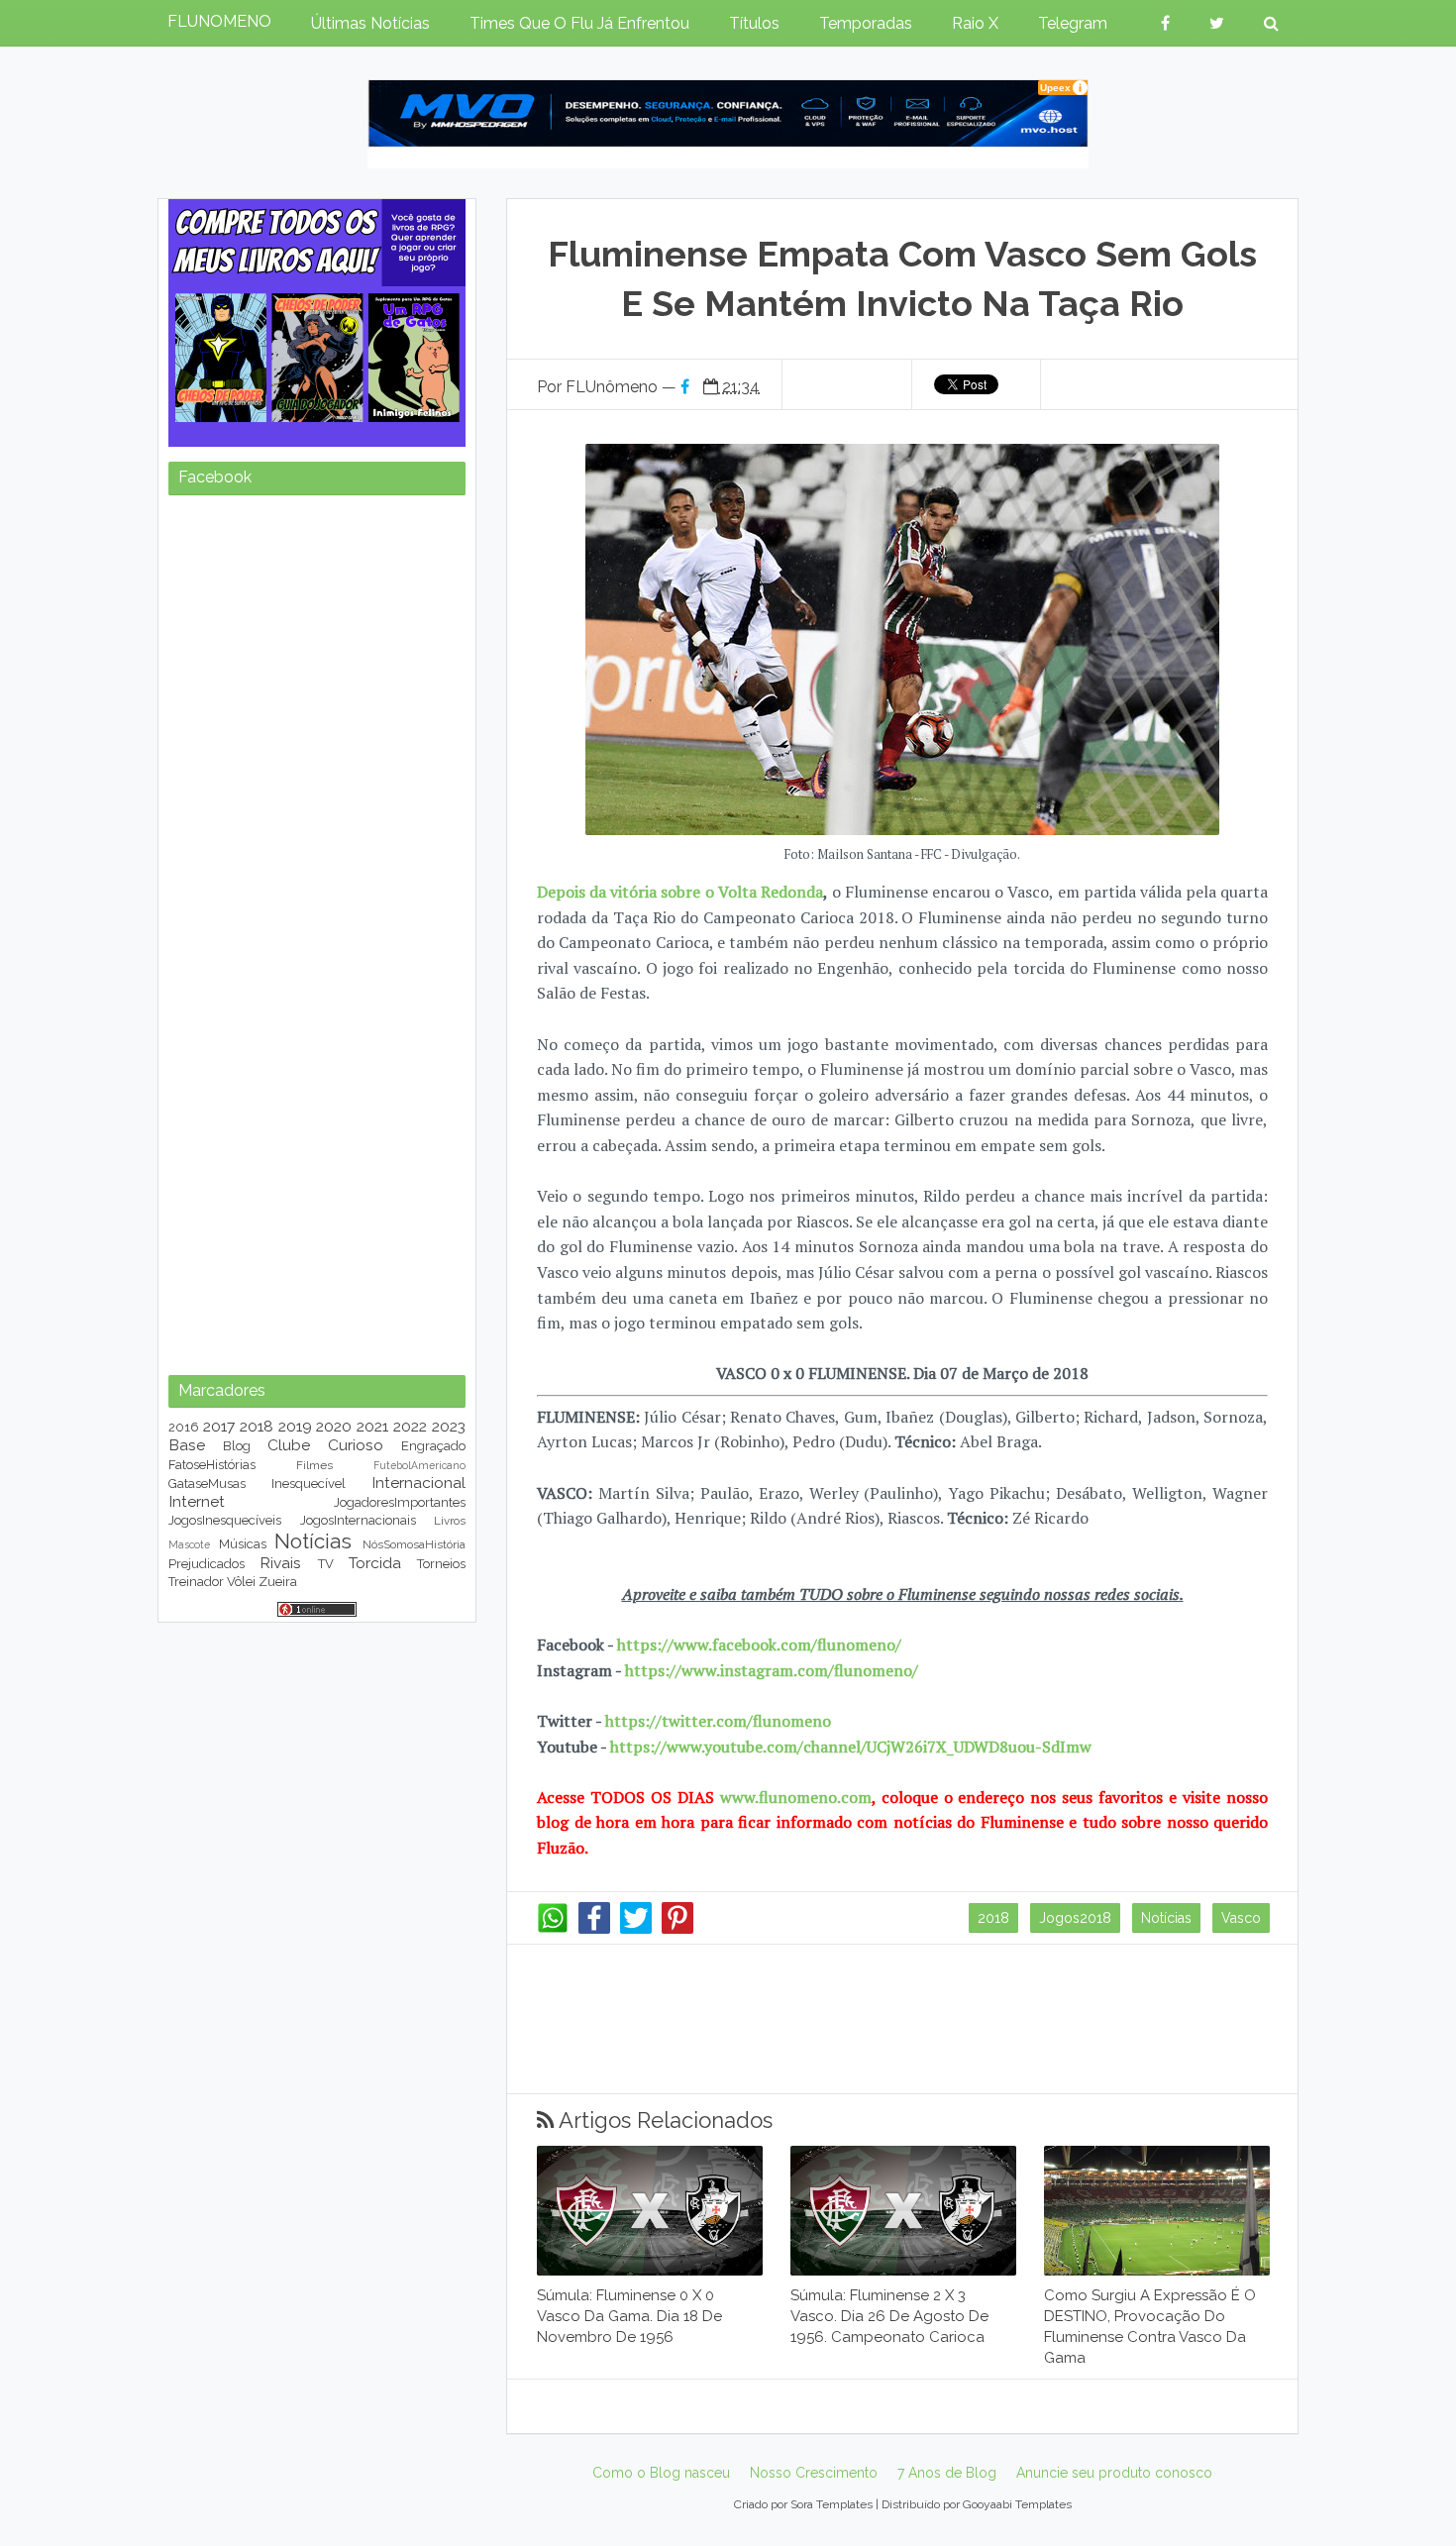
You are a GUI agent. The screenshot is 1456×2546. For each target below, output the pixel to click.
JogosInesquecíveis (225, 1520)
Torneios (441, 1564)
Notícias (1166, 1918)
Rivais (280, 1563)
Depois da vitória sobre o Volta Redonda (680, 892)
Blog (237, 1446)
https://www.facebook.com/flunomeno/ (759, 1644)
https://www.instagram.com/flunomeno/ (772, 1670)
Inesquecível (309, 1484)
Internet (197, 1501)
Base (187, 1445)
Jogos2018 (1075, 1918)
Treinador (196, 1582)
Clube (289, 1445)
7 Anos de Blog (947, 2473)
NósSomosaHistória (414, 1544)
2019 (295, 1426)
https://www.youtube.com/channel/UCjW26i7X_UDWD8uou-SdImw (851, 1747)
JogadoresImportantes (400, 1502)
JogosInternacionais (358, 1520)
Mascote (189, 1544)
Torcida (375, 1563)
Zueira (278, 1582)
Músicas (243, 1544)
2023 (449, 1426)
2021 (372, 1426)
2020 (334, 1426)
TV (326, 1564)
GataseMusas (207, 1484)
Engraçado (433, 1446)
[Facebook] (594, 1929)
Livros (450, 1521)
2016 (184, 1427)
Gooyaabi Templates (1017, 2504)
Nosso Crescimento (814, 2473)
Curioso (356, 1445)
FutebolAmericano (419, 1465)
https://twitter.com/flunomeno (718, 1721)
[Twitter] (636, 1929)
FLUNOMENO (219, 21)
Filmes (314, 1465)
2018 (993, 1918)
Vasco (1241, 1918)
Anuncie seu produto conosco (1114, 2473)
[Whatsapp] (553, 1929)
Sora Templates (832, 2504)
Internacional (418, 1483)
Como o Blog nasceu (661, 2473)
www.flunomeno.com (796, 1797)
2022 (410, 1426)
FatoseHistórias (212, 1465)
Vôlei (241, 1582)
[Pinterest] (677, 1929)
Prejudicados (207, 1564)
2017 (219, 1426)
